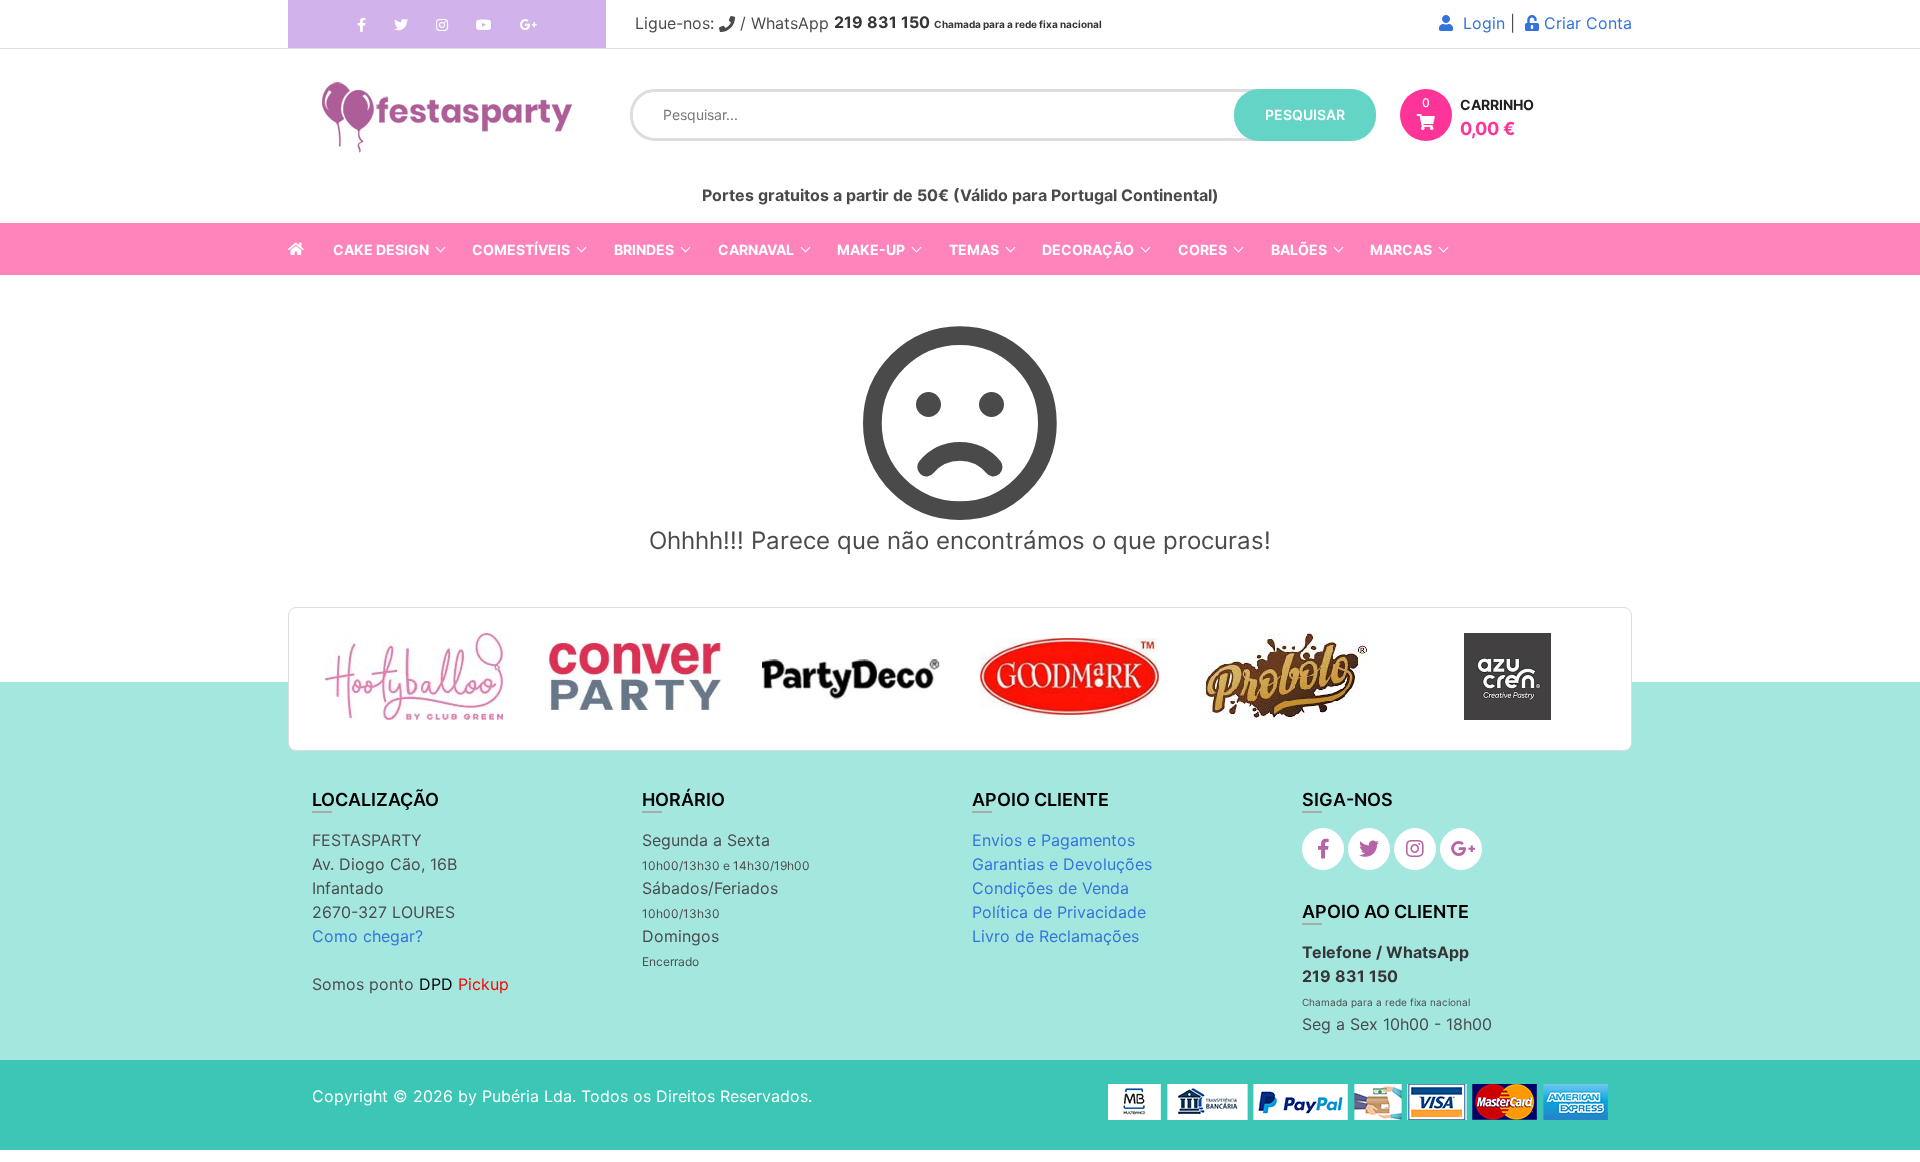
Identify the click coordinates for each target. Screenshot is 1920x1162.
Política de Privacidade (1059, 912)
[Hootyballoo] (414, 676)
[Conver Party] (632, 677)
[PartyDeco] (851, 677)
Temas (974, 249)
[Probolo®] (1288, 676)
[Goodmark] (1069, 676)
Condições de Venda (1050, 888)
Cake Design (381, 249)
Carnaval (756, 249)
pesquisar (1305, 114)
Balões (1299, 249)
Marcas (1401, 249)
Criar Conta (1585, 23)
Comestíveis (521, 249)
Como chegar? (367, 936)
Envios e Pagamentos (1053, 840)
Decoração (1088, 249)
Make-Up (871, 249)
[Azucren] (1507, 676)
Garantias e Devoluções (1062, 864)
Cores (1202, 249)
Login (1479, 23)
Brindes (644, 249)
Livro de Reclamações (1055, 936)
